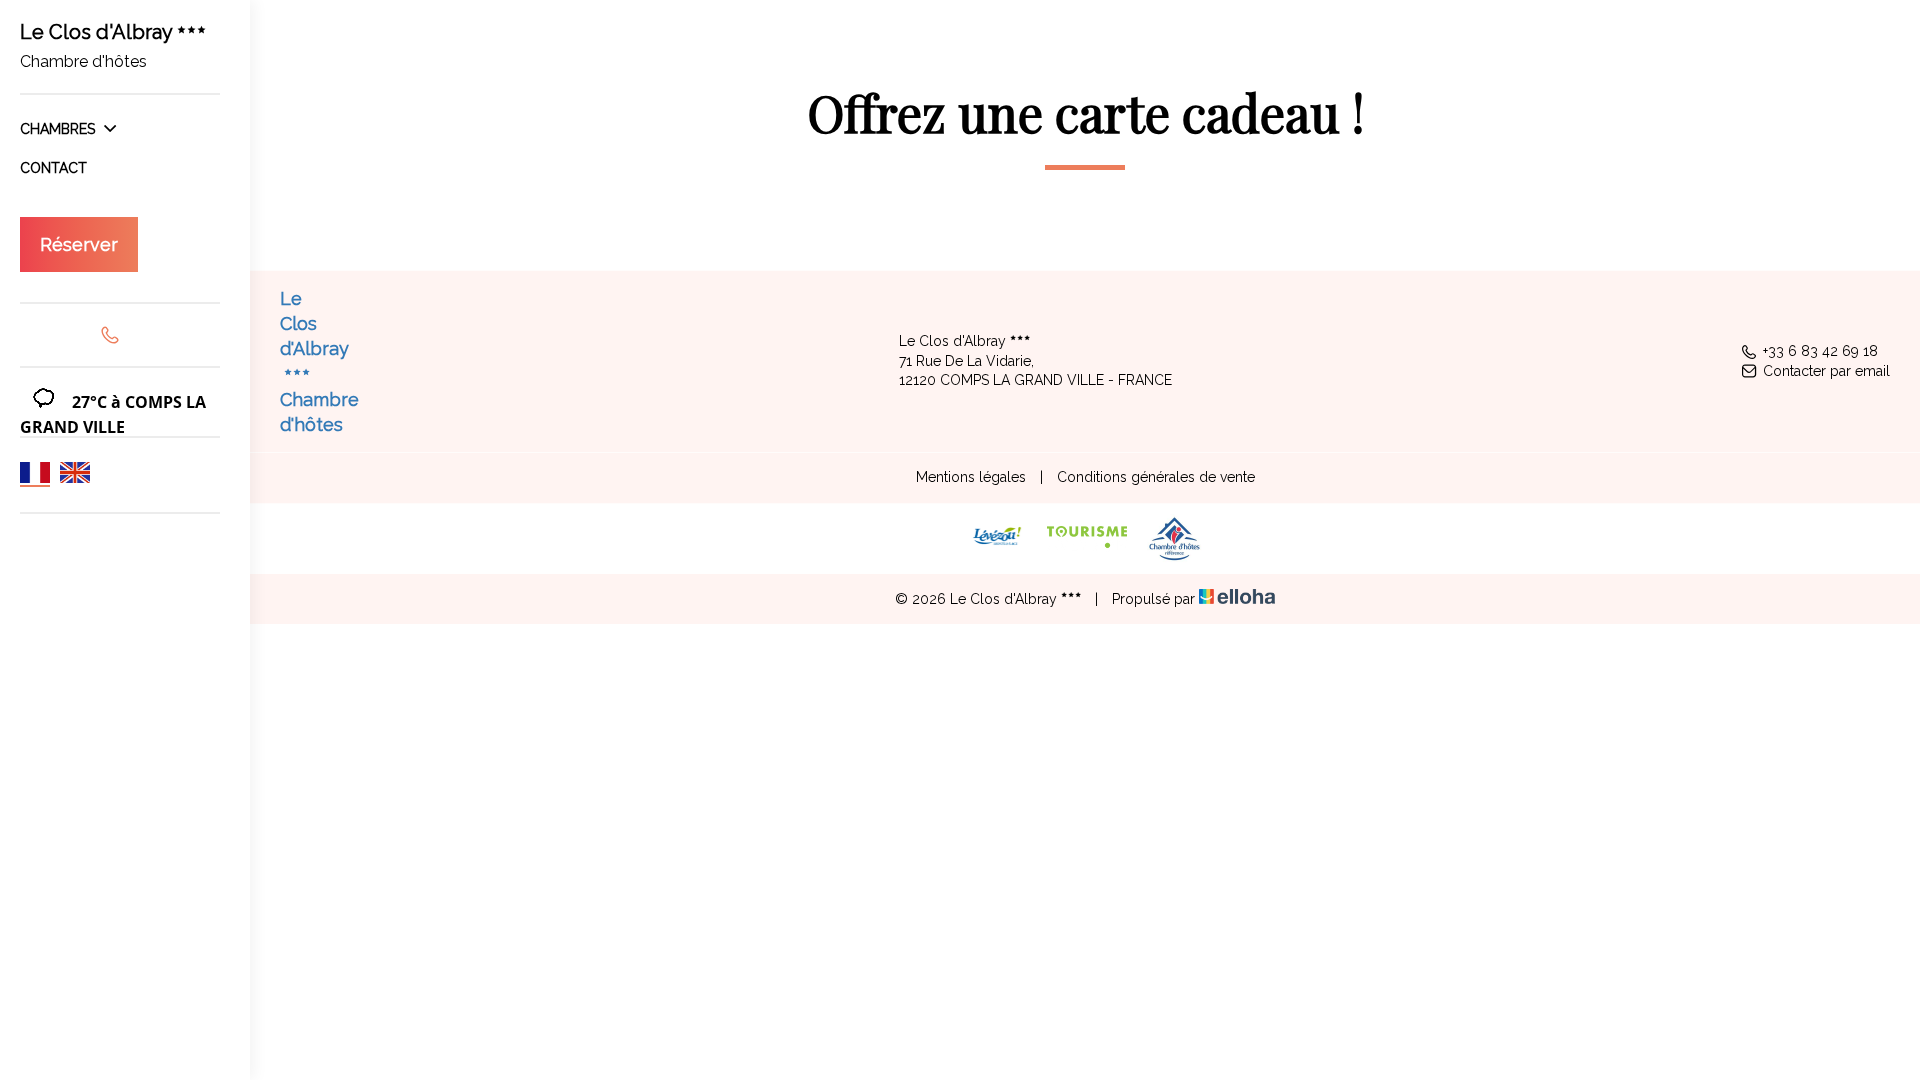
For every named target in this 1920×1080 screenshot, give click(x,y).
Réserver (79, 244)
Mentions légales (971, 477)
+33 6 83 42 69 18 (1820, 351)
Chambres (59, 129)
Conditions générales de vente (1156, 477)
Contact (53, 168)
